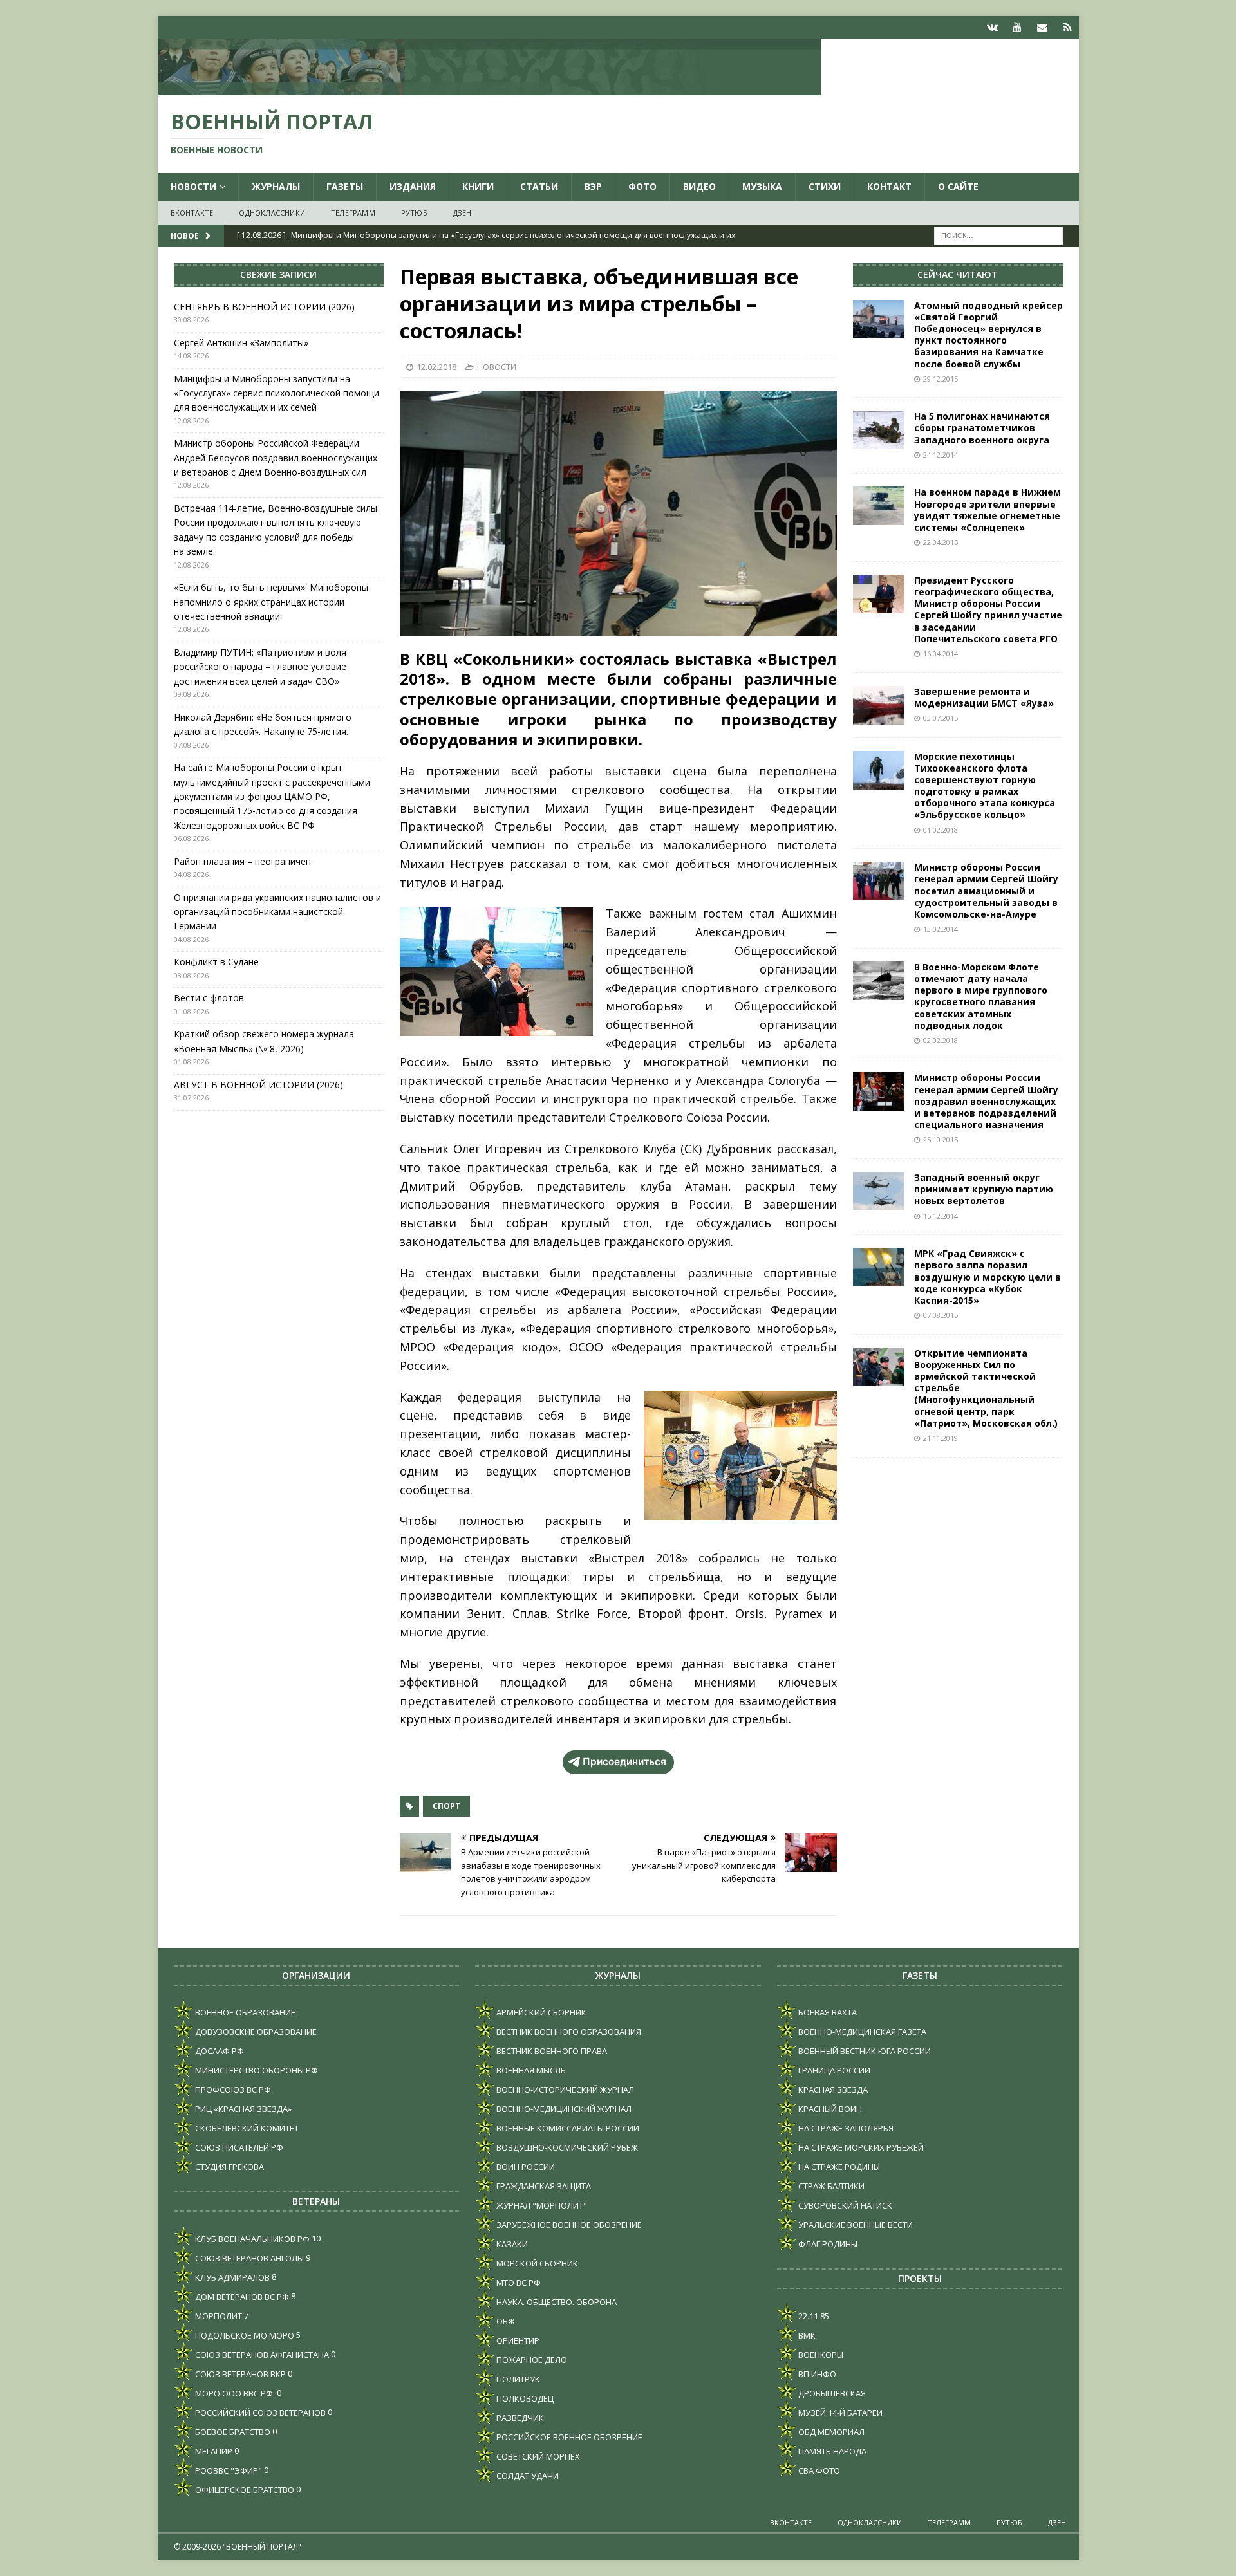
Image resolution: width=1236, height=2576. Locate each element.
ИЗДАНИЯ (413, 186)
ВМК (806, 2335)
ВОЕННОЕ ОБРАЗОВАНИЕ (244, 2012)
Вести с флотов (209, 998)
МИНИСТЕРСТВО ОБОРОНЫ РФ (256, 2070)
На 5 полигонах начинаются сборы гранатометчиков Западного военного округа (982, 428)
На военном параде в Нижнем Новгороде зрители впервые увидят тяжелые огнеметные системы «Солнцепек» (988, 510)
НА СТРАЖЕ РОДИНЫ (838, 2167)
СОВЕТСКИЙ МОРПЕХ (537, 2456)
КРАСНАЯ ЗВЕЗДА (832, 2090)
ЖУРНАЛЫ (276, 186)
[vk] (992, 27)
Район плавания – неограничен (242, 861)
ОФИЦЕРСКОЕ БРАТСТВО (244, 2490)
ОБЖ (505, 2321)
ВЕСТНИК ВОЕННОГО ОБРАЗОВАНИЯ (568, 2032)
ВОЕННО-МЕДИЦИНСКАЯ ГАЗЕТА (861, 2032)
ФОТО (642, 186)
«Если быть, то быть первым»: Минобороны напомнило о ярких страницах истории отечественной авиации (271, 602)
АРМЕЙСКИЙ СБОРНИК (540, 2012)
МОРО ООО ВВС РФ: (234, 2393)
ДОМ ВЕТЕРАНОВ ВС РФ (241, 2297)
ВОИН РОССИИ (525, 2167)
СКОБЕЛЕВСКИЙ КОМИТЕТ (246, 2128)
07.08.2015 (941, 1315)
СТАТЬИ (539, 186)
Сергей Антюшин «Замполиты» (241, 343)
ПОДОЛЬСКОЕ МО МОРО (244, 2335)
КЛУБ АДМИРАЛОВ (231, 2277)
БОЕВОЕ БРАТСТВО (232, 2432)
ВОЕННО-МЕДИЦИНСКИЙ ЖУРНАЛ (563, 2109)
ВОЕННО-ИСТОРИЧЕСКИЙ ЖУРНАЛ (564, 2090)
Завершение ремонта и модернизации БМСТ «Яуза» (984, 697)
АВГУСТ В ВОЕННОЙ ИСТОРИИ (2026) (258, 1085)
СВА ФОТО (818, 2470)
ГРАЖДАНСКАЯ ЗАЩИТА (543, 2186)
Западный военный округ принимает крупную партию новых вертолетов (984, 1189)
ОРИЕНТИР (517, 2340)
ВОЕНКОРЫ (820, 2355)
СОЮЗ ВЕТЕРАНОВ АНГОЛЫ (248, 2258)
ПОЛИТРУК (517, 2379)
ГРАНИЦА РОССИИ (833, 2070)
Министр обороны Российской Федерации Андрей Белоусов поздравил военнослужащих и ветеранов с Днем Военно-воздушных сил (276, 458)
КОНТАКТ (889, 186)
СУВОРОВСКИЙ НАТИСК (844, 2205)
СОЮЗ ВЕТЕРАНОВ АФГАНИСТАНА (261, 2355)
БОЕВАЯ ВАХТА (827, 2012)
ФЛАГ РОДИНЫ (827, 2244)
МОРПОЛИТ (218, 2316)
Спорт (446, 1806)
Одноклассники (272, 213)
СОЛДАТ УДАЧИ (527, 2476)
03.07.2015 (941, 718)
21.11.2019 (941, 1438)
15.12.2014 (941, 1216)
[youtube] (1017, 27)
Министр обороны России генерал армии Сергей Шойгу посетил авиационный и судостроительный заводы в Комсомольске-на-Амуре (986, 891)
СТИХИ (825, 186)
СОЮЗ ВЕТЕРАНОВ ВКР (239, 2374)
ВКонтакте (192, 213)
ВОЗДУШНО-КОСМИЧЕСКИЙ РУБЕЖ (566, 2147)
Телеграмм (353, 213)
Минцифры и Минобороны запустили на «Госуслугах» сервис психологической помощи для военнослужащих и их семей (276, 393)
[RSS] (1068, 27)
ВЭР (593, 186)
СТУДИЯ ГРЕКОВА (229, 2167)
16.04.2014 (941, 653)
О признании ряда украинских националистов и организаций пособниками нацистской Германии (277, 912)
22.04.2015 (941, 542)
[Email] (1043, 27)
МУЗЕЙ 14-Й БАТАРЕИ (839, 2413)
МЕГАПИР (213, 2451)
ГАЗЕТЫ (345, 186)
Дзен (463, 213)
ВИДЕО (699, 186)
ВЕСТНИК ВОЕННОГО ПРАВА (551, 2051)
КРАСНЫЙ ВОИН (829, 2109)
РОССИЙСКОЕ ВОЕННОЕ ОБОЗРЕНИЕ (568, 2437)
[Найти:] (998, 235)
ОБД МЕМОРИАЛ (830, 2432)
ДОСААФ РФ (219, 2051)
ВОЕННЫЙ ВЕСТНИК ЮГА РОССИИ (864, 2051)
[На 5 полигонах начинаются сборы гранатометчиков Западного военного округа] (879, 430)
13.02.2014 (941, 929)
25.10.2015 (941, 1139)
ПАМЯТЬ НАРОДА (831, 2451)
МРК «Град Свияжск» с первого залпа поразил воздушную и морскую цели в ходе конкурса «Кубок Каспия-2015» (988, 1277)
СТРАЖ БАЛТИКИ (830, 2186)
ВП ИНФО (816, 2374)
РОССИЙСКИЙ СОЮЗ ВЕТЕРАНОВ (259, 2413)
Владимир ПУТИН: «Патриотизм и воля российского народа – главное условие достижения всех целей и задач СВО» (260, 667)
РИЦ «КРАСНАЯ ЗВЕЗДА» (242, 2109)
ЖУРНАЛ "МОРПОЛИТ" (541, 2205)
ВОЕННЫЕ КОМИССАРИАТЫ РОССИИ (567, 2128)
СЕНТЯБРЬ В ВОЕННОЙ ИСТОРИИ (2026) (264, 307)
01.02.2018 (941, 830)
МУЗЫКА (762, 186)
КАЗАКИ (511, 2244)
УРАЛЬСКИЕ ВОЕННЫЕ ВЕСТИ (855, 2225)
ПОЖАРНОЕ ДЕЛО (531, 2360)
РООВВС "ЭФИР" (228, 2470)
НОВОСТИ (193, 186)
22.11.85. (814, 2316)
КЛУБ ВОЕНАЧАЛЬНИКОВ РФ (251, 2239)
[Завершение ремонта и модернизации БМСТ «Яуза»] (879, 705)
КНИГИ (478, 186)
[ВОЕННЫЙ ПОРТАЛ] (489, 88)
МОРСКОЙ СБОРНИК (536, 2263)
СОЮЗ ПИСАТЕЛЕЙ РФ (238, 2147)
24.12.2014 (941, 455)
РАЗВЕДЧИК (519, 2418)
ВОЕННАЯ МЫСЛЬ (530, 2070)
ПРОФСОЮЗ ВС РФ (232, 2090)
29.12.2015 (941, 379)
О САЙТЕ (958, 186)
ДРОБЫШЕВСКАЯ (831, 2393)
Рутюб (414, 213)
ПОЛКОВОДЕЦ (524, 2398)
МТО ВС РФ (518, 2283)
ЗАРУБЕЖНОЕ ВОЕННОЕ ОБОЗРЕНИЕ (568, 2225)
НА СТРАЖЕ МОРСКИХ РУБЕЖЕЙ (860, 2147)
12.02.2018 (436, 367)
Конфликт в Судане (216, 962)
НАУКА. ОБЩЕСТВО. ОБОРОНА (556, 2302)
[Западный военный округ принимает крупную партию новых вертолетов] (879, 1191)
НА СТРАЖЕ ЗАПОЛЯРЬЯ (845, 2128)
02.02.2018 (941, 1040)
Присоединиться (624, 1762)
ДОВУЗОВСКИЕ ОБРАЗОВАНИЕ (255, 2032)
